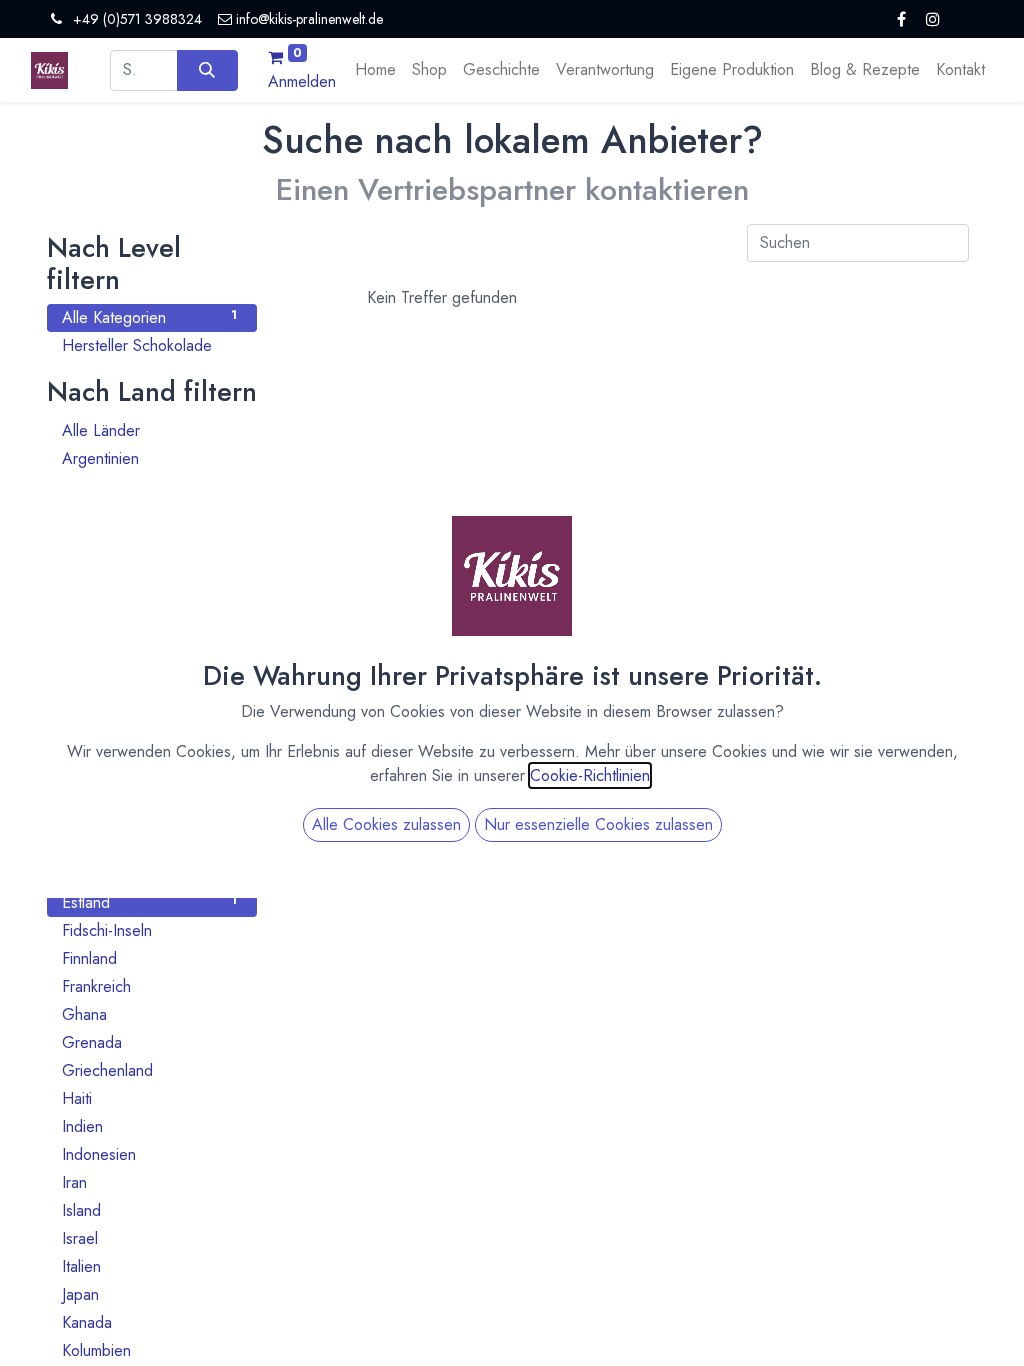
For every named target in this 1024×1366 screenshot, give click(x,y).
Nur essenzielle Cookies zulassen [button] (598, 824)
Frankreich (149, 986)
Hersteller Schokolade (149, 345)
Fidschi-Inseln (149, 930)
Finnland (149, 958)
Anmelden (302, 81)
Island (149, 1210)
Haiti (149, 1098)
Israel (149, 1238)
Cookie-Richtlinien (590, 775)
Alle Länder (149, 430)
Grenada (149, 1042)
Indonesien (149, 1154)
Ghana (149, 1014)
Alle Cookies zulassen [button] (386, 824)
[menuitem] (375, 70)
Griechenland (149, 1070)
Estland (149, 902)
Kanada (149, 1322)
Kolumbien (149, 1350)
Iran (149, 1182)
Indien (149, 1126)
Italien (149, 1266)
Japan (149, 1294)
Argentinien (149, 458)
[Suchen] (207, 70)
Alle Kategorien (149, 317)
